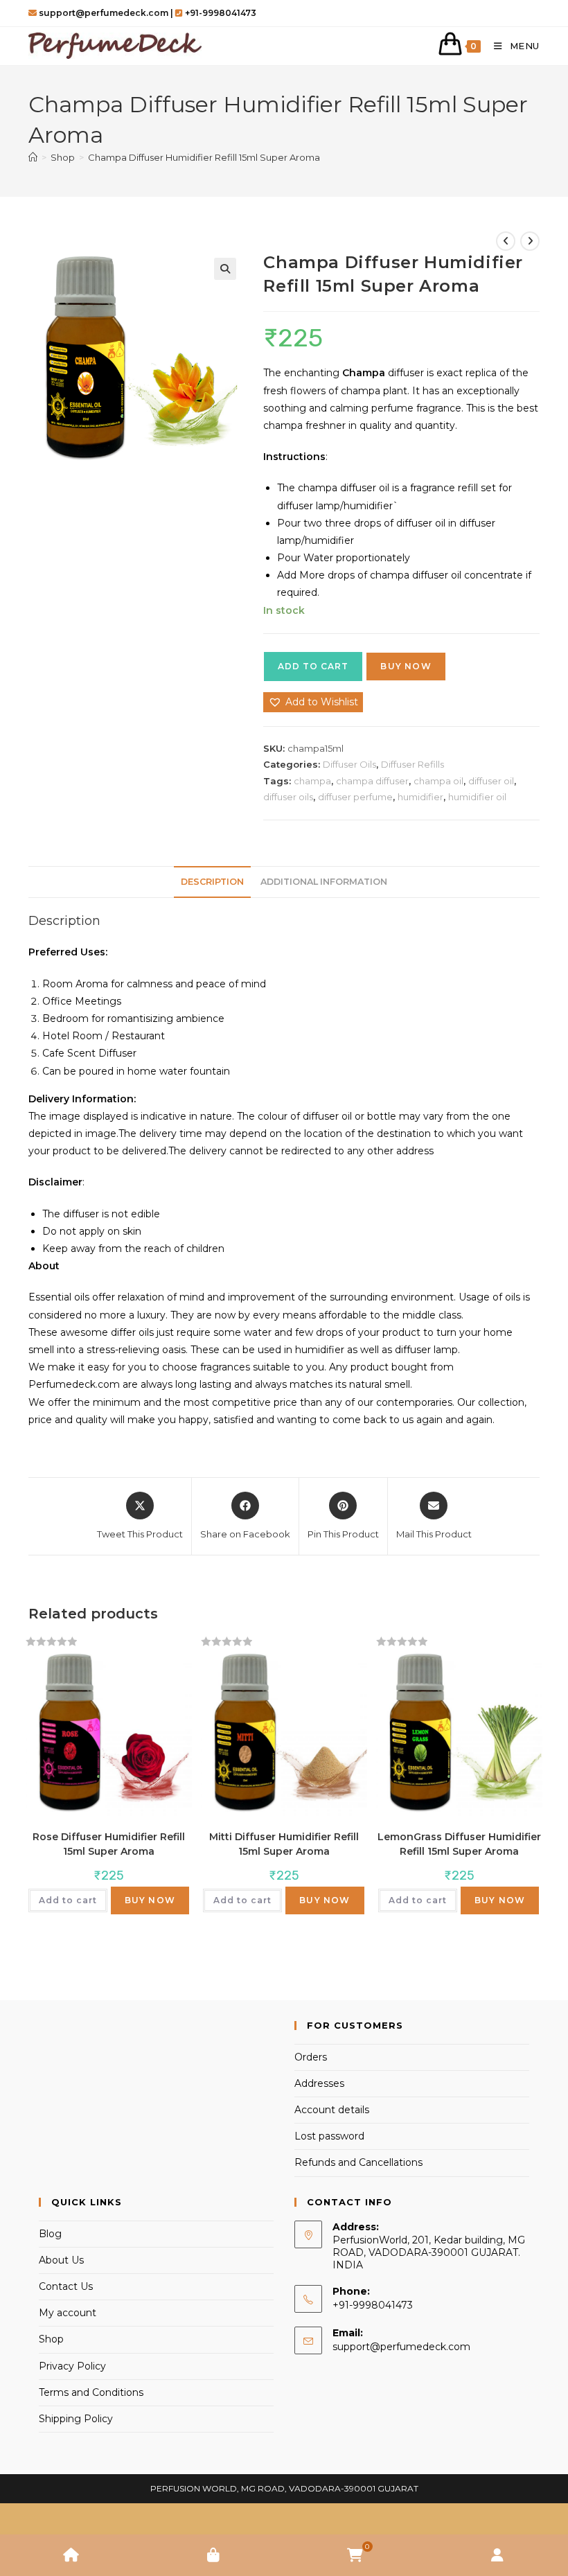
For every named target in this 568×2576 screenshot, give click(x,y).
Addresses (319, 2083)
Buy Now (406, 666)
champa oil (438, 781)
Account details (332, 2110)
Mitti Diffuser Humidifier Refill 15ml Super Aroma (284, 1844)
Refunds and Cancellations (358, 2162)
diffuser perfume (355, 797)
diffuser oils (288, 797)
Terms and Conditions (91, 2392)
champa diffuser (372, 781)
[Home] (33, 157)
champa (312, 781)
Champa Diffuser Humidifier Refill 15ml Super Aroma (204, 157)
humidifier (420, 797)
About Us (61, 2260)
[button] (225, 269)
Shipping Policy (76, 2419)
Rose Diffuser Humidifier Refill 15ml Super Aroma (109, 1844)
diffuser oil (491, 781)
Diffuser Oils (349, 764)
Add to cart (313, 666)
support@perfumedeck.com (401, 2347)
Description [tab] (212, 882)
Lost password (329, 2136)
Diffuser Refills (412, 764)
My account (68, 2313)
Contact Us (66, 2286)
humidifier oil (477, 797)
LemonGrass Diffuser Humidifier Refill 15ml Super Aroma (459, 1844)
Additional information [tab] (324, 882)
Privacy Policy (72, 2366)
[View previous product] (506, 241)
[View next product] (530, 241)
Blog (50, 2234)
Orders (311, 2057)
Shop (51, 2339)
